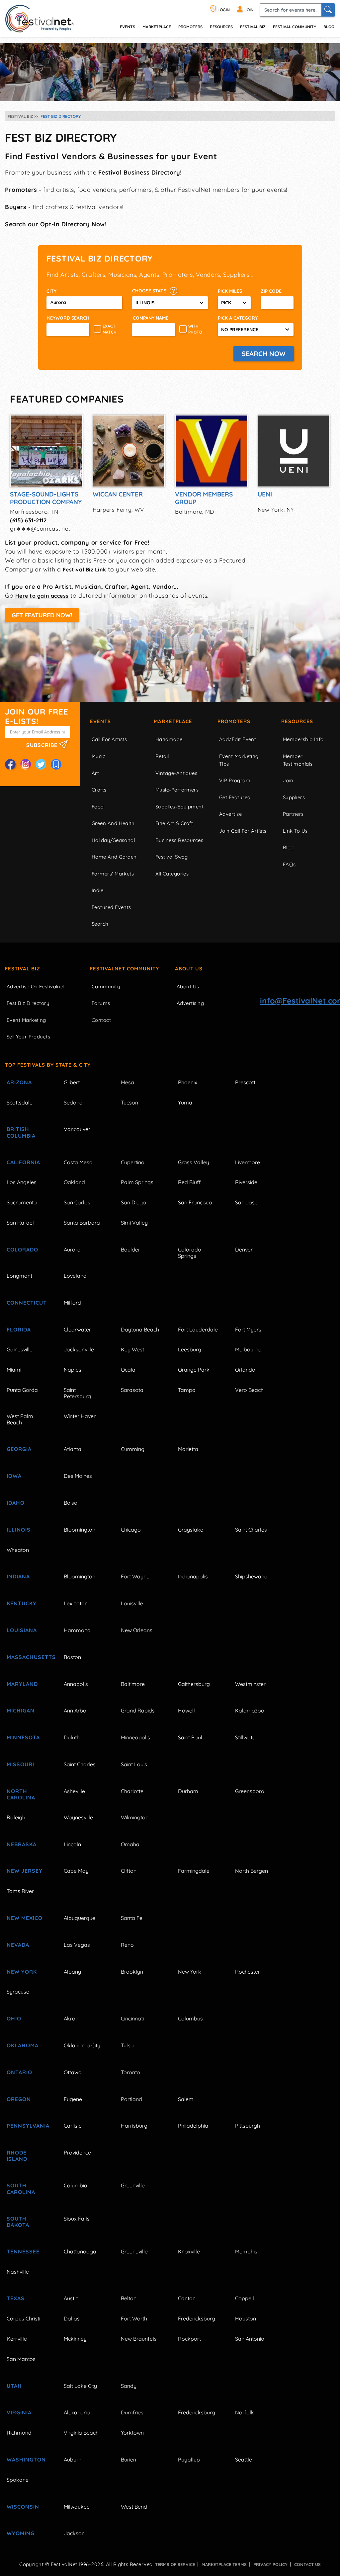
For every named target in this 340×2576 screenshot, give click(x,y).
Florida (19, 1329)
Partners (293, 814)
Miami (14, 1370)
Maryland (22, 1684)
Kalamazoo (250, 1710)
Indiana (18, 1576)
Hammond (77, 1630)
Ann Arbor (76, 1710)
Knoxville (189, 2251)
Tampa (187, 1390)
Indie (97, 890)
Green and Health (113, 823)
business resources (179, 840)
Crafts (99, 790)
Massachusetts (28, 1657)
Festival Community (295, 27)
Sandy (129, 2386)
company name (151, 318)
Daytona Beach (140, 1329)
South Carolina (21, 2189)
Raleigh (16, 1817)
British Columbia (21, 1132)
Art (95, 773)
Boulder (130, 1250)
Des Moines (78, 1476)
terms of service (175, 2564)
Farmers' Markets (113, 874)
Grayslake (191, 1530)
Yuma (185, 1102)
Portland (131, 2099)
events (127, 27)
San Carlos (77, 1202)
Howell (186, 1710)
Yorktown (132, 2433)
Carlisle (73, 2126)
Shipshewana (251, 1576)
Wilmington (135, 1817)
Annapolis (76, 1684)
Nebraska (22, 1844)
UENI (265, 494)
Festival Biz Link (85, 569)
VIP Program (235, 780)
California (23, 1162)
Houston (246, 2318)
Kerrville (17, 2339)
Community (106, 986)
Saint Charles (251, 1530)
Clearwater (77, 1329)
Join (288, 780)
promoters (190, 27)
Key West (132, 1349)
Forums (101, 1003)
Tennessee (23, 2251)
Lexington (76, 1603)
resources (221, 27)
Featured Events (111, 907)
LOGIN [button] (223, 10)
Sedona (73, 1102)
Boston (72, 1657)
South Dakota (18, 2222)
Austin (71, 2298)
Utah (14, 2386)
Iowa (14, 1476)
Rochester (248, 1972)
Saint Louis (134, 1764)
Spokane (18, 2480)
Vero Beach (249, 1390)
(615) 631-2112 (28, 520)
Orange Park (194, 1370)
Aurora (72, 1250)
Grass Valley (194, 1162)
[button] (173, 291)
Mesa (127, 1082)
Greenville (133, 2185)
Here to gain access (42, 596)
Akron (71, 2018)
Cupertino (133, 1162)
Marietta (188, 1449)
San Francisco (195, 1202)
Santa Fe (132, 1918)
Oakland (74, 1182)
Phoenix (188, 1082)
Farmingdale (194, 1871)
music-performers (177, 790)
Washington (26, 2460)
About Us (189, 969)
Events (100, 721)
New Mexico (25, 1918)
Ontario (19, 2072)
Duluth (72, 1737)
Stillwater (246, 1737)
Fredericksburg (197, 2318)
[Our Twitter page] (41, 764)
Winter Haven (80, 1416)
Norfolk (245, 2412)
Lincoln (72, 1844)
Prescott (245, 1082)
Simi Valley (134, 1223)
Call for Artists (109, 739)
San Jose (246, 1202)
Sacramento (22, 1202)
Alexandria (77, 2412)
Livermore (248, 1162)
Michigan (21, 1710)
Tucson (129, 1102)
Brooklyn (132, 1972)
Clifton (129, 1871)
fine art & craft (174, 823)
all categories (172, 874)
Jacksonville (79, 1349)
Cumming (133, 1449)
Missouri (20, 1764)
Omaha (130, 1844)
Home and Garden (114, 857)
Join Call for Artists (243, 831)
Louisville (132, 1603)
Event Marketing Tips (239, 760)
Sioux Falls (77, 2219)
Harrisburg (134, 2126)
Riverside (246, 1182)
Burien (128, 2460)
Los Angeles (22, 1182)
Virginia (19, 2412)
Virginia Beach (81, 2433)
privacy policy (270, 2564)
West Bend (134, 2507)
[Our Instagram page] (26, 764)
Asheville (74, 1791)
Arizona (19, 1082)
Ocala (128, 1370)
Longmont (19, 1276)
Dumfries (132, 2412)
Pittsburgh (248, 2126)
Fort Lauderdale (198, 1329)
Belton (129, 2298)
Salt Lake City (80, 2386)
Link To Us (295, 831)
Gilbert (72, 1082)
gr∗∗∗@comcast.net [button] (40, 529)
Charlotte (132, 1791)
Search (100, 924)
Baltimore (133, 1684)
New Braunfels (139, 2339)
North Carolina (21, 1794)
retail (162, 756)
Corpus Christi (23, 2318)
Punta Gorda (22, 1390)
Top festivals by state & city (48, 1065)
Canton (187, 2298)
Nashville (18, 2272)
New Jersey (25, 1871)
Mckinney (75, 2339)
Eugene (73, 2099)
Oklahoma (23, 2045)
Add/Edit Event (238, 739)
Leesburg (190, 1349)
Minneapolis (135, 1737)
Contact (101, 1020)
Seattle (244, 2460)
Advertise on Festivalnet (36, 986)
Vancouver (77, 1129)
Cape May (76, 1871)
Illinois (19, 1530)
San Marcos (21, 2359)
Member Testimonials (298, 760)
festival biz (253, 27)
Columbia (76, 2185)
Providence (77, 2153)
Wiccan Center (118, 494)
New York (22, 1972)
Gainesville (20, 1349)
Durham (188, 1791)
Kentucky (22, 1603)
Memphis (246, 2251)
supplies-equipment (179, 807)
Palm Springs (137, 1182)
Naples (73, 1370)
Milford (72, 1303)
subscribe (43, 745)
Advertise (230, 814)
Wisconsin (23, 2507)
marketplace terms (224, 2564)
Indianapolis (193, 1576)
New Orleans (137, 1630)
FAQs (289, 864)
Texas (16, 2298)
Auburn (73, 2460)
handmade (169, 739)
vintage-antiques (176, 773)
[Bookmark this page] (56, 764)
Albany (72, 1972)
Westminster (250, 1684)
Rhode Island (17, 2156)
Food (98, 807)
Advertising (190, 1003)
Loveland (75, 1276)
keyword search (68, 318)
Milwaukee (77, 2507)
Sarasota (132, 1390)
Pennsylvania (28, 2126)
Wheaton (18, 1550)
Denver (244, 1250)
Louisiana (22, 1630)
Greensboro (250, 1791)
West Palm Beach (20, 1419)
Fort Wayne (135, 1576)
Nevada (18, 1945)
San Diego (133, 1202)
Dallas (72, 2318)
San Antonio (250, 2339)
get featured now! (42, 615)
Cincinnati (132, 2018)
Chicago (131, 1530)
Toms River (20, 1891)
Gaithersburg (194, 1684)
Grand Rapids (138, 1710)
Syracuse (18, 1992)
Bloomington (80, 1530)
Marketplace (157, 27)
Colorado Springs (190, 1253)
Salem (186, 2099)
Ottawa (73, 2072)
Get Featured (235, 797)
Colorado (22, 1250)
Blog (329, 27)
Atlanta (73, 1449)
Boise (70, 1503)
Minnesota (23, 1737)
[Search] (328, 10)
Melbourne (248, 1349)
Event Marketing (26, 1020)
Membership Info (303, 739)
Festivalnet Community (125, 969)
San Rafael (20, 1223)
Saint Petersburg (77, 1393)
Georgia (19, 1449)
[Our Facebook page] (10, 764)
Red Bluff (189, 1182)
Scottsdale (20, 1102)
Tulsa (127, 2045)
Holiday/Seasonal (113, 840)
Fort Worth (134, 2318)
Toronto (130, 2072)
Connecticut (27, 1303)
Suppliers (294, 797)
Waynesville (78, 1817)
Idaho (16, 1503)
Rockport (189, 2339)
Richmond (19, 2433)
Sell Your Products (28, 1037)
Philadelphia (193, 2126)
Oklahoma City (82, 2045)
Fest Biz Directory (28, 1003)
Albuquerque (80, 1918)
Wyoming (21, 2533)
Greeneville (134, 2251)
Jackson (74, 2533)
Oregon (19, 2099)
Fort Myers (248, 1329)
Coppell (245, 2298)
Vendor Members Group (204, 498)
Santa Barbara (82, 1223)
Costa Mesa (78, 1162)
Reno (127, 1945)
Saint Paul (190, 1737)
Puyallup (189, 2460)
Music (98, 756)
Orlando (245, 1370)
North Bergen (252, 1871)
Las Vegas (77, 1945)
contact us (307, 2564)
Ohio (14, 2018)
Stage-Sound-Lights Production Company (46, 498)
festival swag (172, 857)
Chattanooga (80, 2251)
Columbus (190, 2018)
